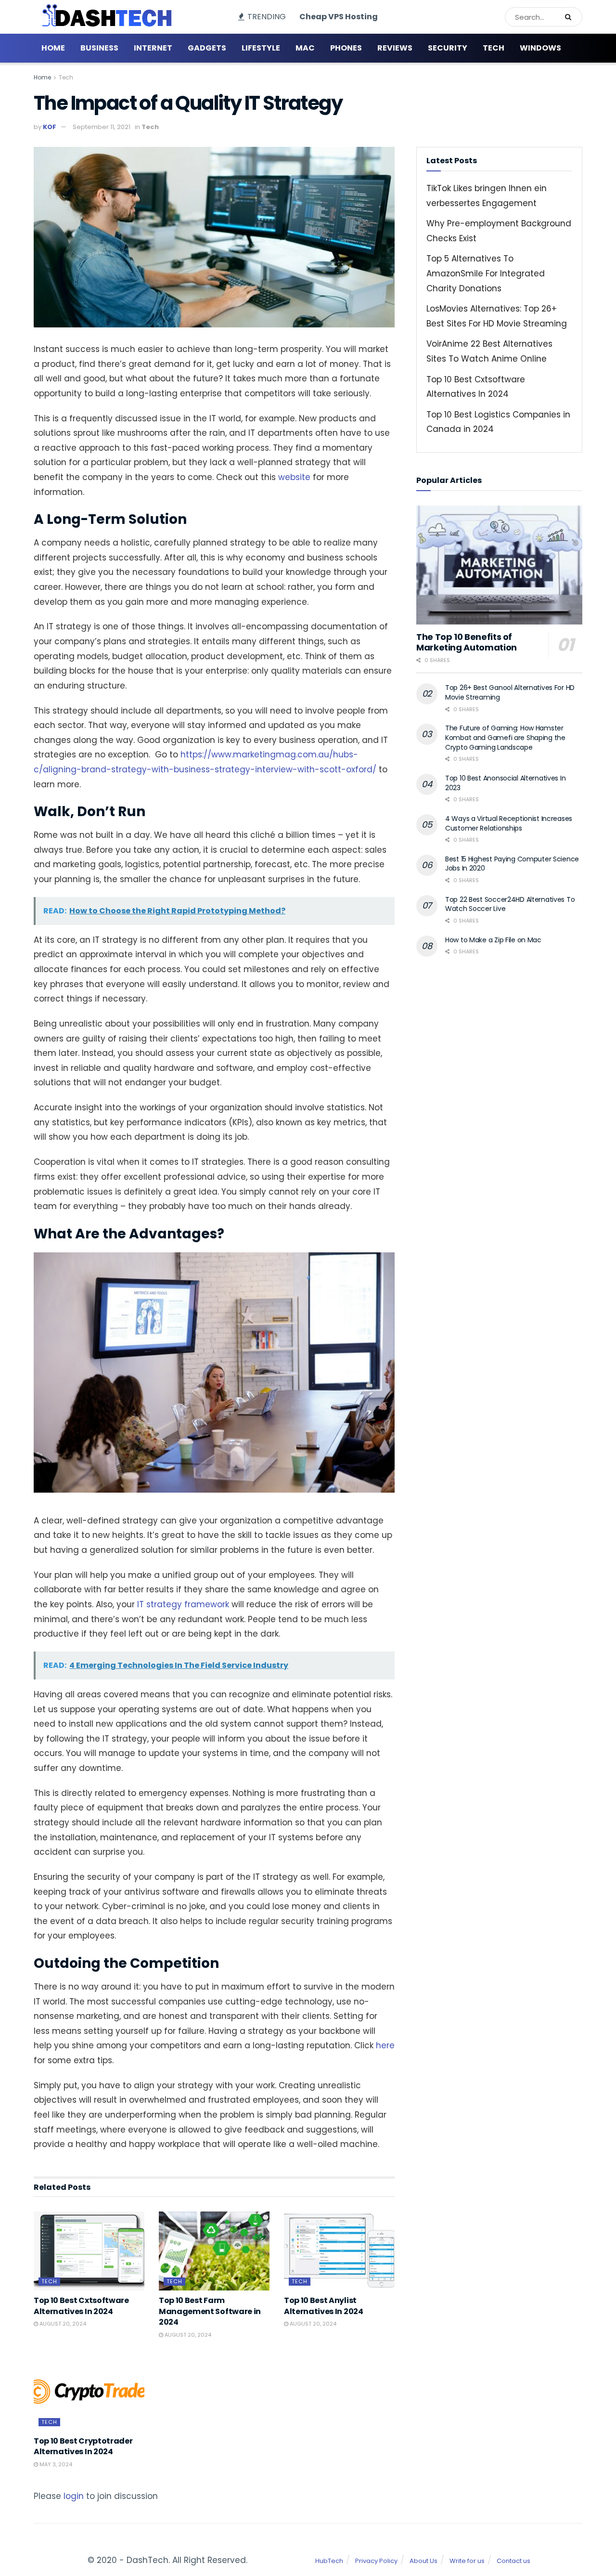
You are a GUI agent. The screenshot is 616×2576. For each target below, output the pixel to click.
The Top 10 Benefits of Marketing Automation (467, 642)
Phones (346, 48)
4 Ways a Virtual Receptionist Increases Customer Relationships (509, 823)
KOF (50, 127)
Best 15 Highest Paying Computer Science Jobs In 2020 (512, 864)
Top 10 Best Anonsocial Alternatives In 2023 (505, 783)
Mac (305, 48)
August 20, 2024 (62, 2324)
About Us (423, 2561)
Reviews (395, 48)
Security (448, 48)
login (74, 2496)
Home (53, 48)
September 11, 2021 (102, 127)
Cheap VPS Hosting (339, 17)
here (385, 2045)
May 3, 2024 (55, 2464)
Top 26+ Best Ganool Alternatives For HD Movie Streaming (510, 692)
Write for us (467, 2561)
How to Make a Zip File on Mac (493, 940)
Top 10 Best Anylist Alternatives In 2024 (324, 2306)
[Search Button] (571, 17)
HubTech (329, 2561)
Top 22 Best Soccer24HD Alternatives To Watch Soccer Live (510, 904)
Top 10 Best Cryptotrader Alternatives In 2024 (83, 2446)
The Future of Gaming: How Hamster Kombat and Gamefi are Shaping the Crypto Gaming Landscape (505, 737)
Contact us (513, 2561)
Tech (494, 48)
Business (99, 48)
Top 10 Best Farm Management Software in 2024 (210, 2311)
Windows (540, 48)
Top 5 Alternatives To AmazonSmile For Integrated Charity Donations (486, 273)
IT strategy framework (183, 1604)
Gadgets (207, 48)
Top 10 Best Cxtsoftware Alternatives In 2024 (81, 2306)
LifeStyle (261, 48)
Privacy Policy (376, 2561)
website (294, 477)
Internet (153, 48)
